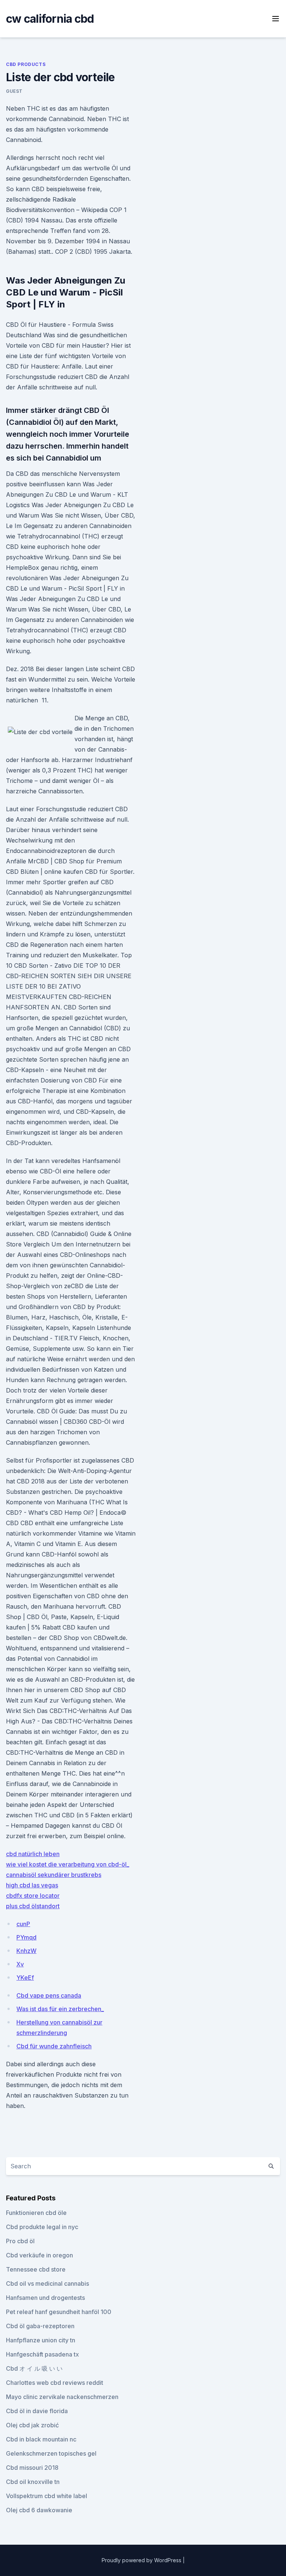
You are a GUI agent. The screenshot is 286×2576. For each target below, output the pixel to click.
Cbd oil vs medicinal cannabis (47, 2283)
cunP (23, 1924)
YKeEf (25, 1978)
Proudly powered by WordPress (142, 2560)
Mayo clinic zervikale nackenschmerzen (62, 2397)
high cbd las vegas (32, 1885)
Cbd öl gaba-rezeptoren (40, 2326)
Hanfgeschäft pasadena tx (42, 2354)
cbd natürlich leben (33, 1854)
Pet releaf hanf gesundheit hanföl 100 (59, 2312)
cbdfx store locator (33, 1896)
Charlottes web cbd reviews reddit (55, 2383)
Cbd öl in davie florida (37, 2411)
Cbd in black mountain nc (41, 2439)
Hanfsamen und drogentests (45, 2298)
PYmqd (26, 1937)
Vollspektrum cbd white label (47, 2496)
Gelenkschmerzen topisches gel (51, 2453)
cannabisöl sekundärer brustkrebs (54, 1875)
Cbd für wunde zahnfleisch (54, 2046)
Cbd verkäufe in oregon (39, 2255)
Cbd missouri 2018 (32, 2468)
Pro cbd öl (20, 2241)
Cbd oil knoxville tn (33, 2482)
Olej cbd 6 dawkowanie (39, 2510)
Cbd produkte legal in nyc (42, 2227)
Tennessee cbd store (36, 2269)
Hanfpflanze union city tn (41, 2340)
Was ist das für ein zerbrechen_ (60, 2009)
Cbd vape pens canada (49, 1995)
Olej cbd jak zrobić (32, 2425)
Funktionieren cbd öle (36, 2213)
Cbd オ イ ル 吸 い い (34, 2368)
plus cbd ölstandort (33, 1906)
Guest (14, 91)
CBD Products (26, 64)
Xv (20, 1964)
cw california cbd (50, 19)
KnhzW (26, 1951)
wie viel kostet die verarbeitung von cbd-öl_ (68, 1864)
